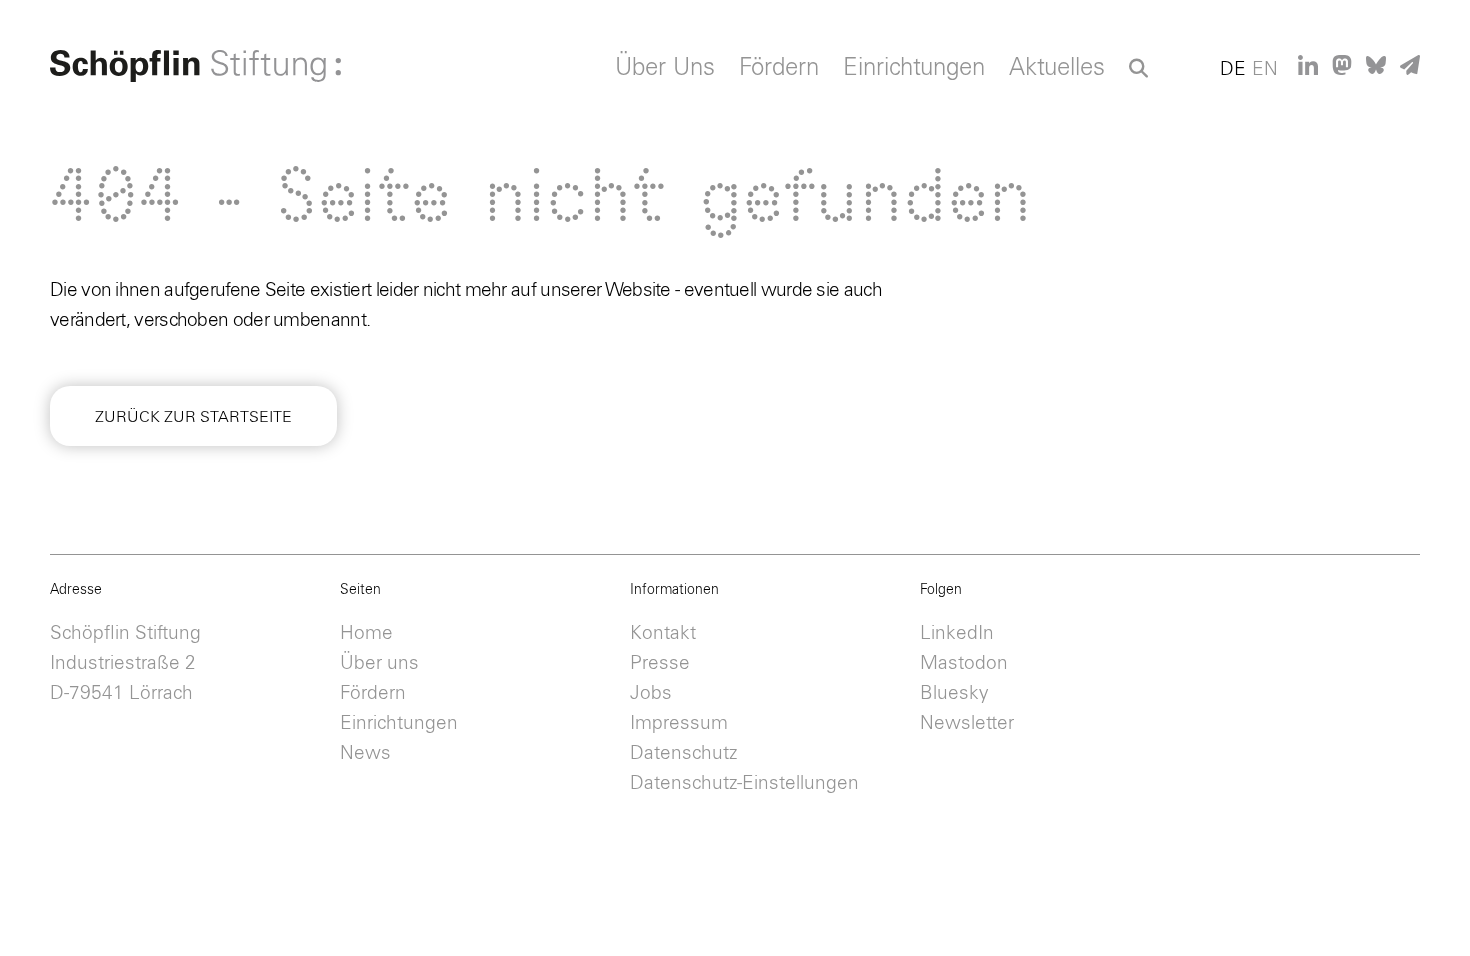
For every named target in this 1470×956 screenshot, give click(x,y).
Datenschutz (683, 753)
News (365, 753)
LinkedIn (957, 633)
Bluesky (954, 693)
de (1233, 69)
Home (366, 633)
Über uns (379, 663)
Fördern (779, 68)
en (1265, 69)
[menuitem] (665, 73)
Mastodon (964, 663)
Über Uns (665, 68)
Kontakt (663, 633)
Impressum (679, 723)
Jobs (651, 693)
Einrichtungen (914, 68)
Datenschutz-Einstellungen (744, 783)
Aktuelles (1057, 68)
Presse (660, 663)
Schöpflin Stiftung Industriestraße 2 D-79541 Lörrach (125, 663)
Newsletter (967, 723)
